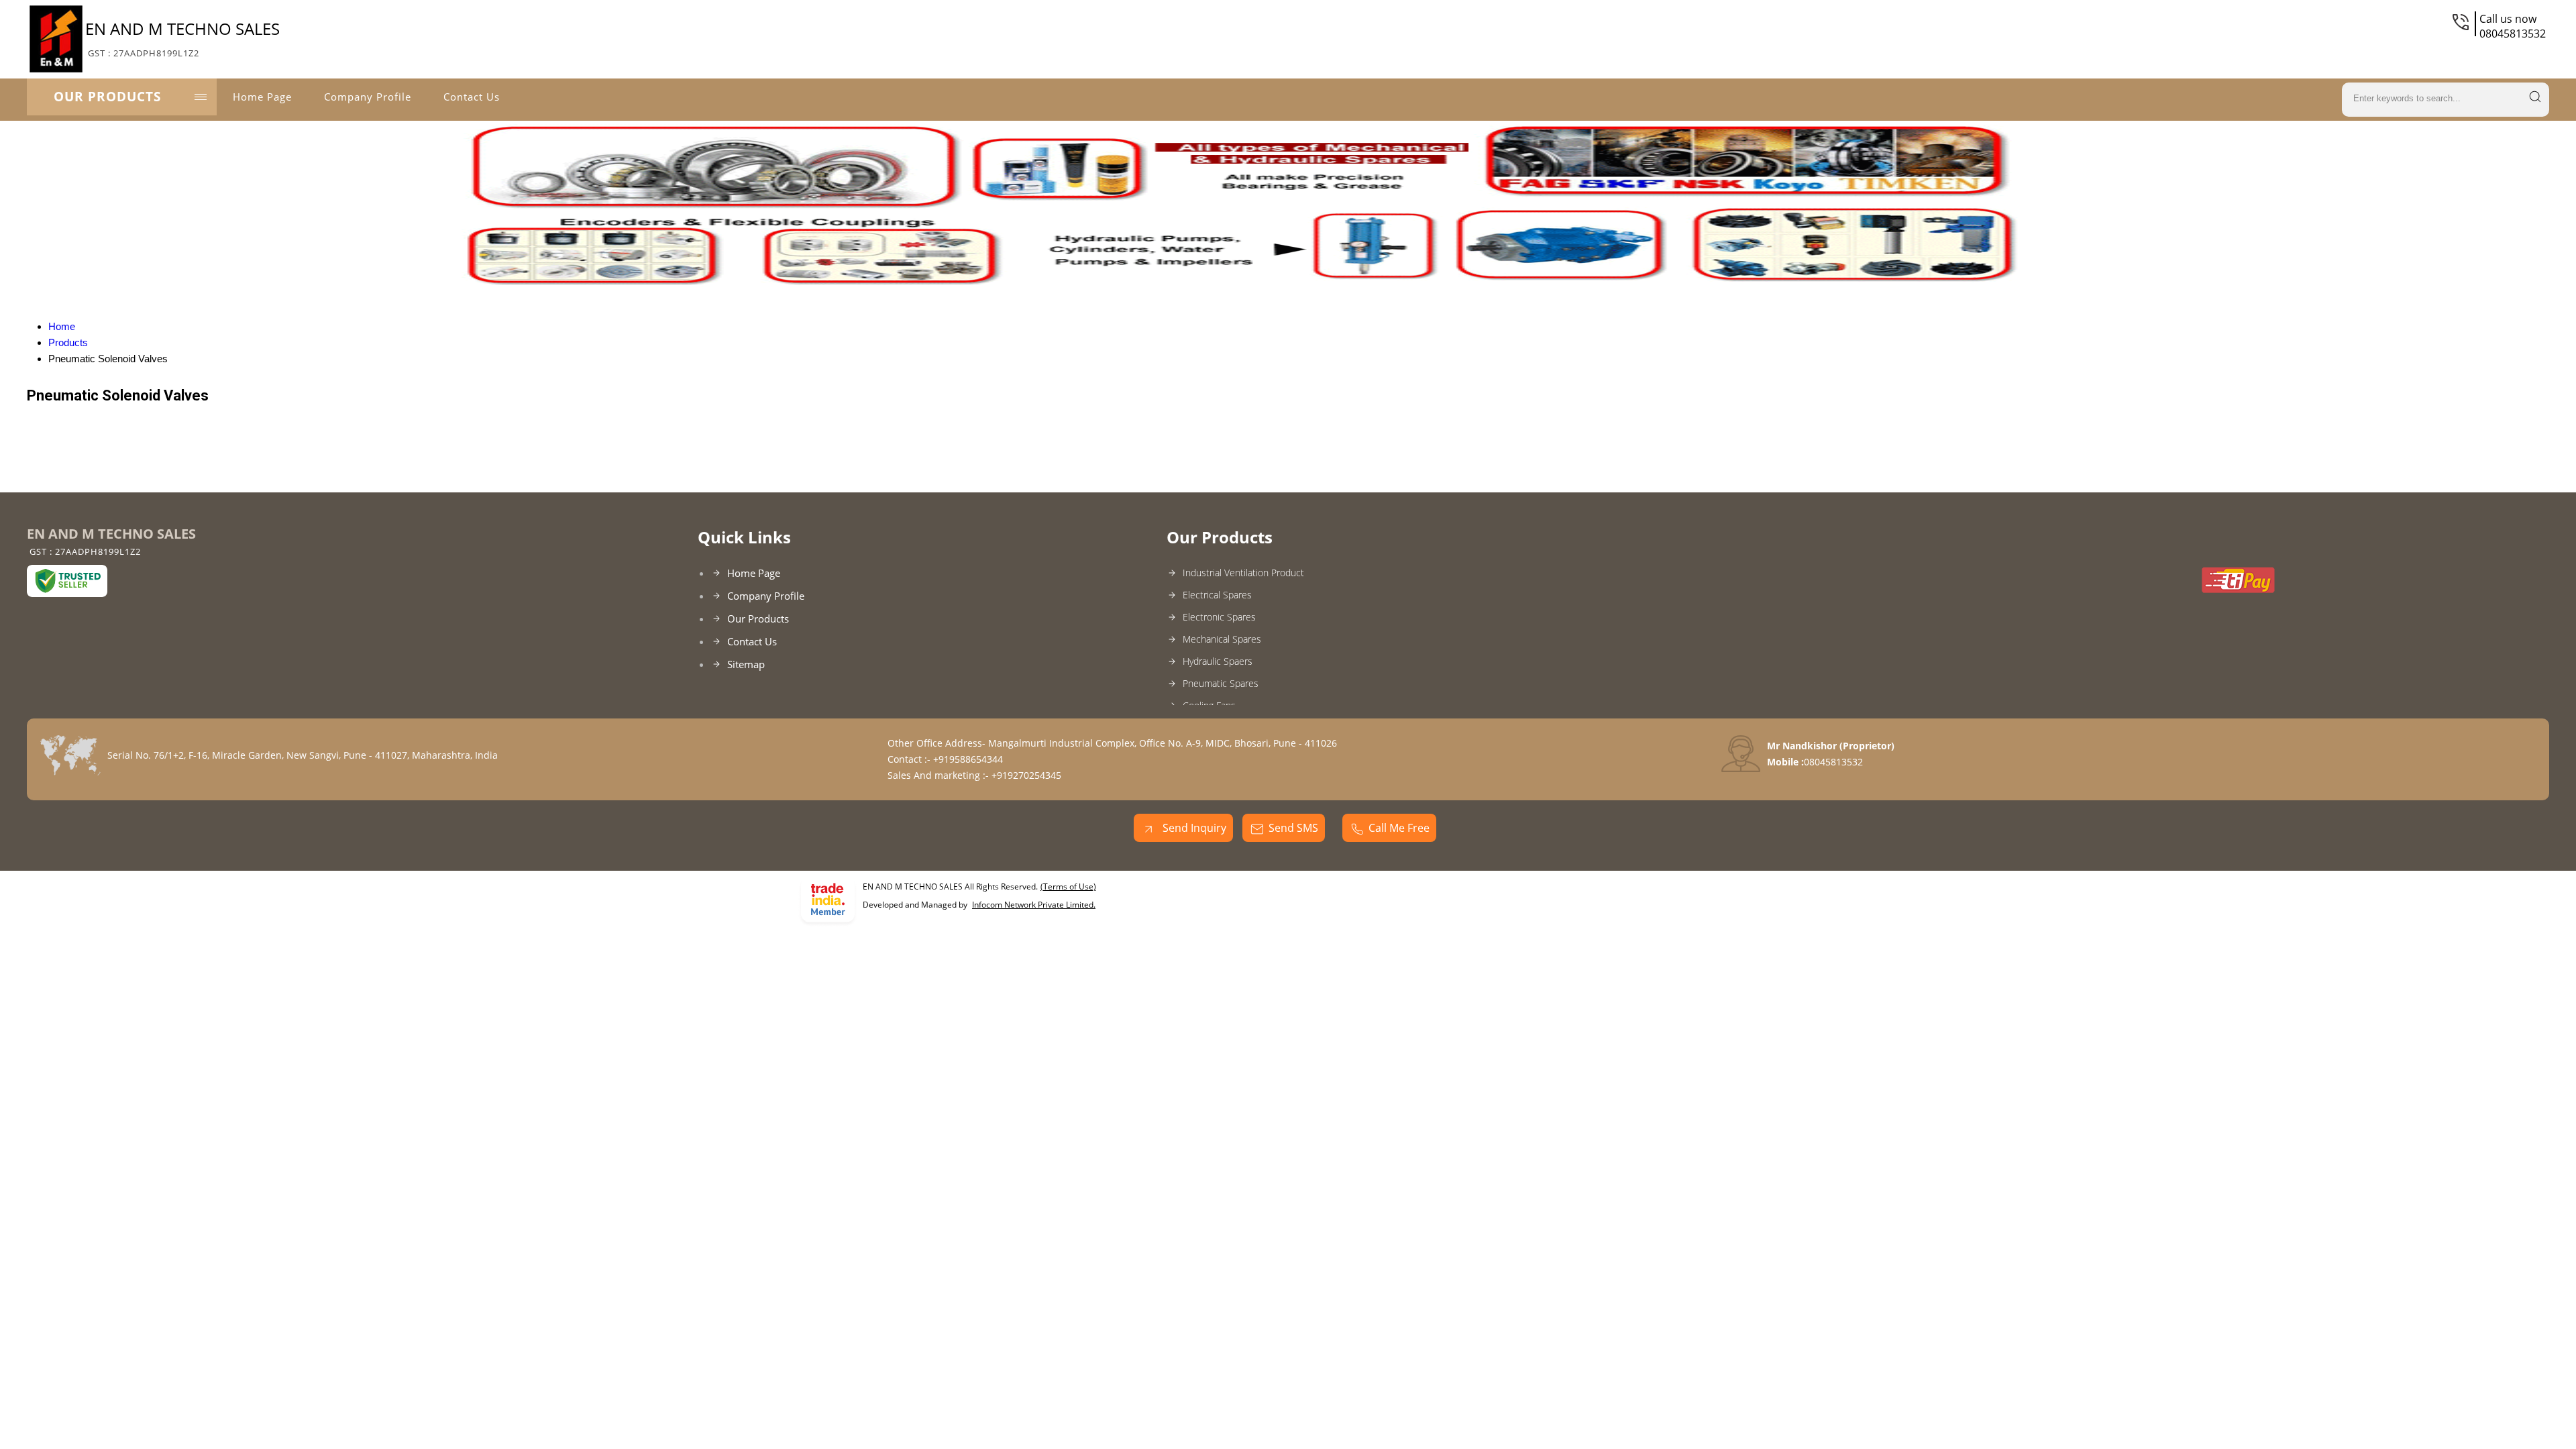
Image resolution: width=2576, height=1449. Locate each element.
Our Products (107, 97)
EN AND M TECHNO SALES (182, 38)
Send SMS (1293, 828)
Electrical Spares (1217, 595)
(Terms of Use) (1068, 887)
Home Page (262, 97)
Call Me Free (1399, 828)
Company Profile (368, 97)
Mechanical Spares (1222, 639)
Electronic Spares (1219, 617)
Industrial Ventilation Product (1243, 573)
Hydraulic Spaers (1218, 661)
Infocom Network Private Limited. (1034, 905)
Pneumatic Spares (1221, 683)
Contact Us (472, 97)
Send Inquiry (1193, 828)
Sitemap (746, 664)
